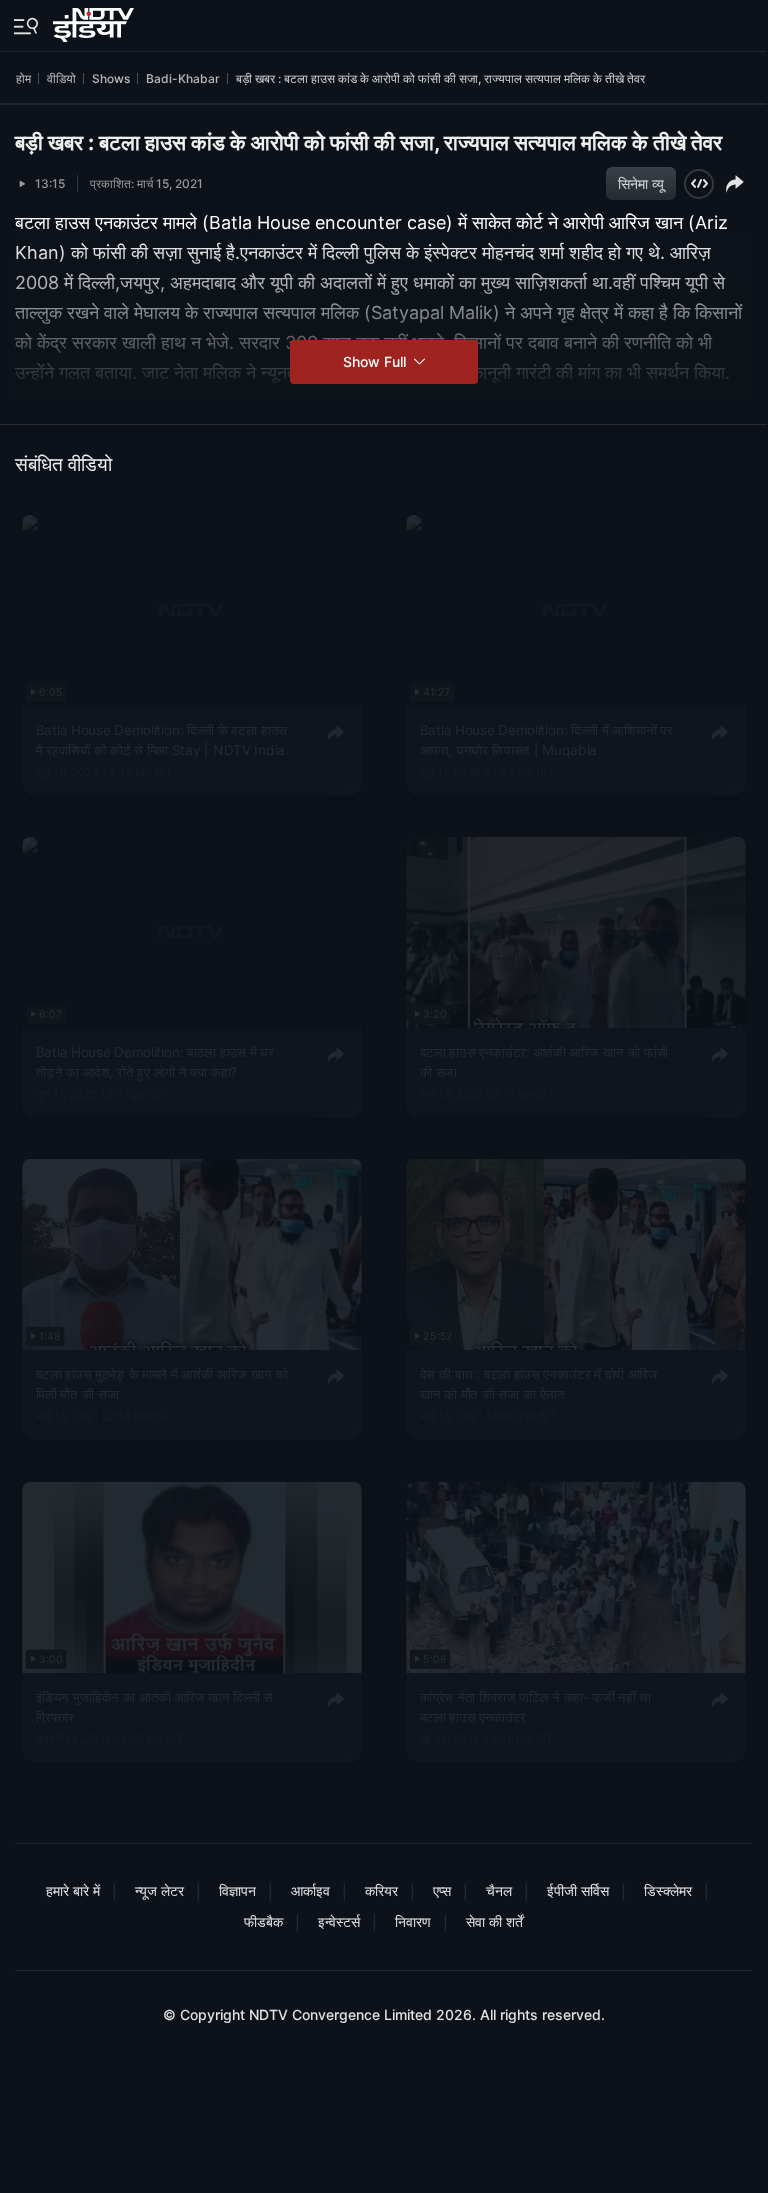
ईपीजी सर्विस (578, 1890)
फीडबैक (263, 1921)
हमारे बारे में (73, 1890)
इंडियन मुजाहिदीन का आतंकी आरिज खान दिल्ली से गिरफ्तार (154, 1706)
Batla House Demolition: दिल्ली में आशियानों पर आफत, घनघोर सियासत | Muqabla (545, 739)
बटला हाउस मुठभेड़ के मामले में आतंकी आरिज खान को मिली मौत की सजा (162, 1384)
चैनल (499, 1890)
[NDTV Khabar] (95, 21)
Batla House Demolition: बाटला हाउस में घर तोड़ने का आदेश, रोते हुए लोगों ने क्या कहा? (155, 1061)
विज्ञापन (237, 1890)
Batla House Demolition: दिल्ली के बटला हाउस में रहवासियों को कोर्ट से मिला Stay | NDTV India (162, 739)
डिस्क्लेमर (668, 1890)
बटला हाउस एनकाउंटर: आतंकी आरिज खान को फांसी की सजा (543, 1061)
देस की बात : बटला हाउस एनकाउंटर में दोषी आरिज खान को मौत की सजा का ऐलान (538, 1384)
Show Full (376, 361)
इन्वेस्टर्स (339, 1921)
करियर (381, 1890)
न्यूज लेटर (159, 1890)
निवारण (413, 1921)
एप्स (442, 1890)
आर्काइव (310, 1890)
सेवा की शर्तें (494, 1921)
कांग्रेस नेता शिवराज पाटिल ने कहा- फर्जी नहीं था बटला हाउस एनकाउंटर (534, 1706)
